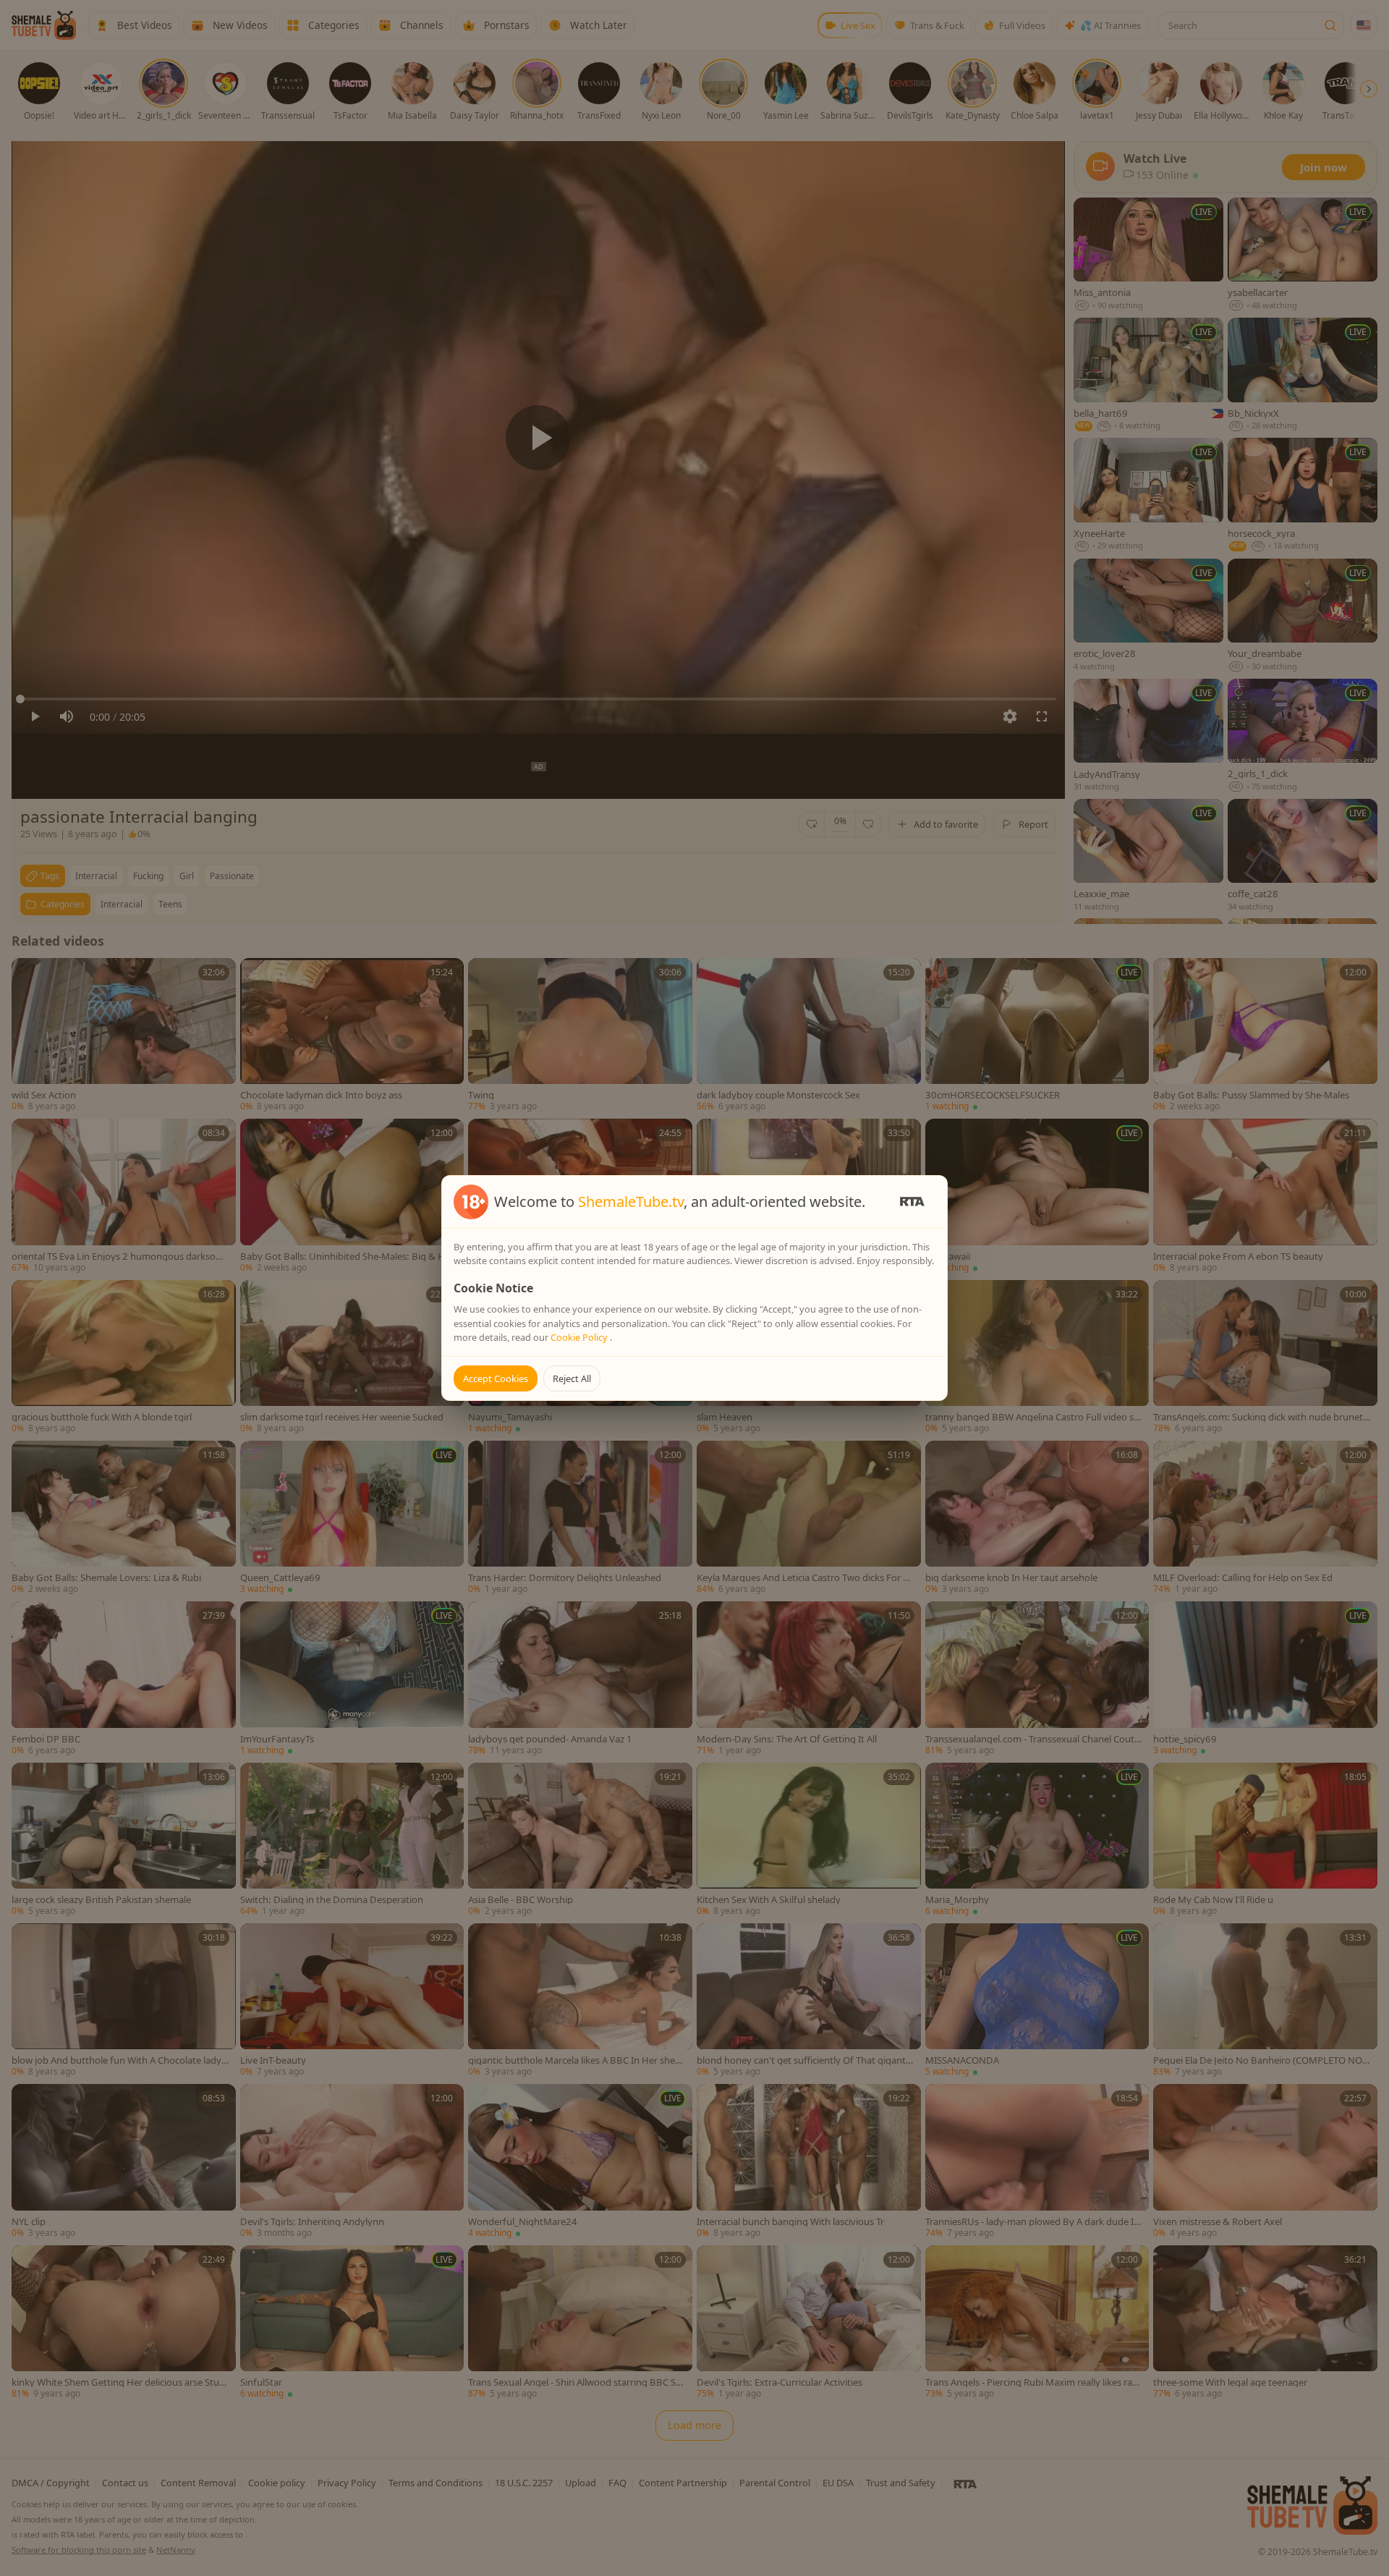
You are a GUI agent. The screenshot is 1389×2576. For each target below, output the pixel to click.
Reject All (572, 1378)
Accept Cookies (496, 1378)
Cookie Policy (580, 1337)
